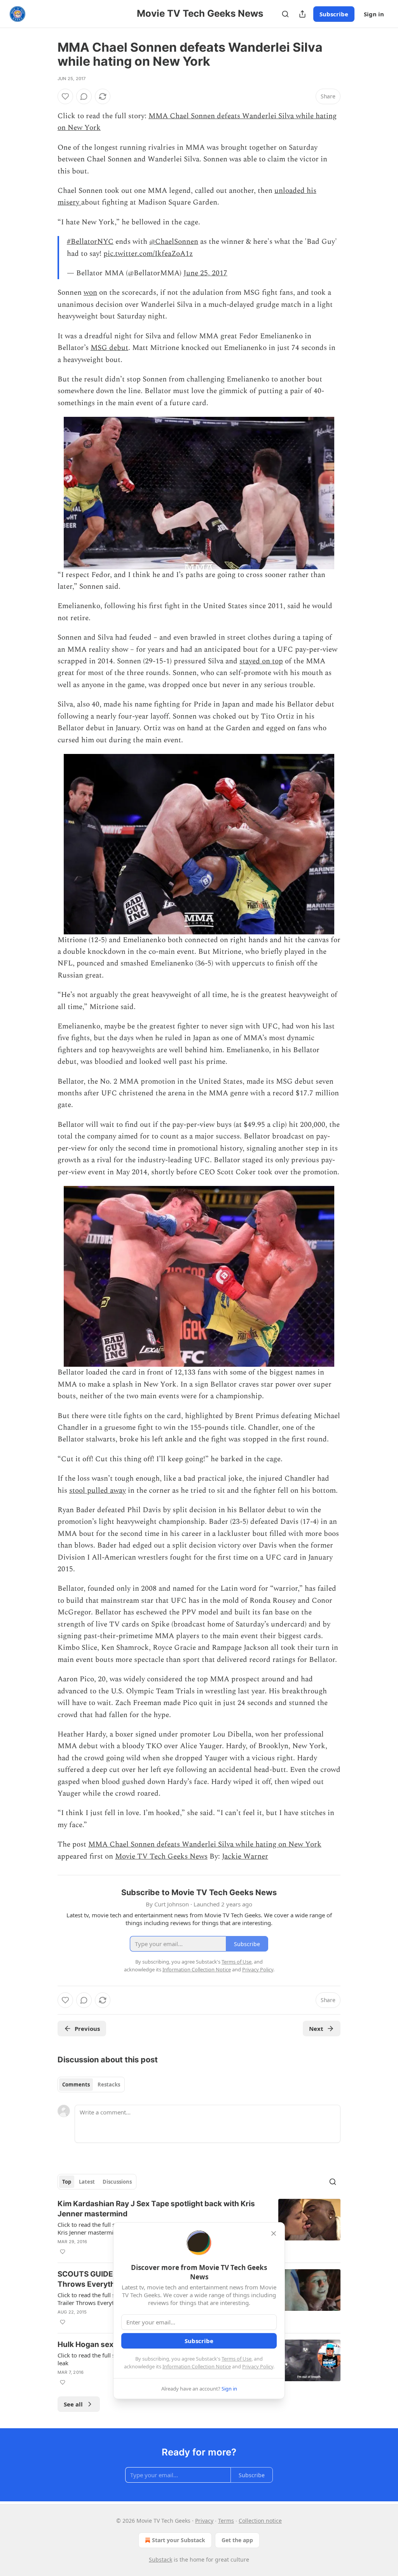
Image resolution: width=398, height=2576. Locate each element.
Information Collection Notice (197, 2366)
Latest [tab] (87, 2182)
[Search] (285, 14)
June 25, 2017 (205, 273)
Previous (87, 2029)
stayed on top (261, 661)
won (90, 293)
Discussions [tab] (117, 2182)
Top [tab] (67, 2182)
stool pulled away (98, 1491)
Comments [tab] (76, 2085)
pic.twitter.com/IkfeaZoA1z (148, 254)
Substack (161, 2559)
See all (73, 2404)
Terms (226, 2521)
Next (316, 2029)
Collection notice (260, 2521)
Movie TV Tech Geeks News (161, 1856)
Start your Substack (179, 2540)
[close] (274, 2233)
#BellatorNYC (90, 242)
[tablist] (91, 2085)
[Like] (65, 96)
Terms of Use (237, 2359)
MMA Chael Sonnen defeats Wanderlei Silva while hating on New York (205, 1844)
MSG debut (109, 348)
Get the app (237, 2540)
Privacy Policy (258, 2366)
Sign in (374, 14)
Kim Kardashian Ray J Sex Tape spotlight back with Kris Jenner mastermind (156, 2209)
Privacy (204, 2521)
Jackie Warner (245, 1856)
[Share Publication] (302, 14)
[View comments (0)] (84, 96)
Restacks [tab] (109, 2085)
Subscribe (334, 14)
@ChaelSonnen (174, 242)
